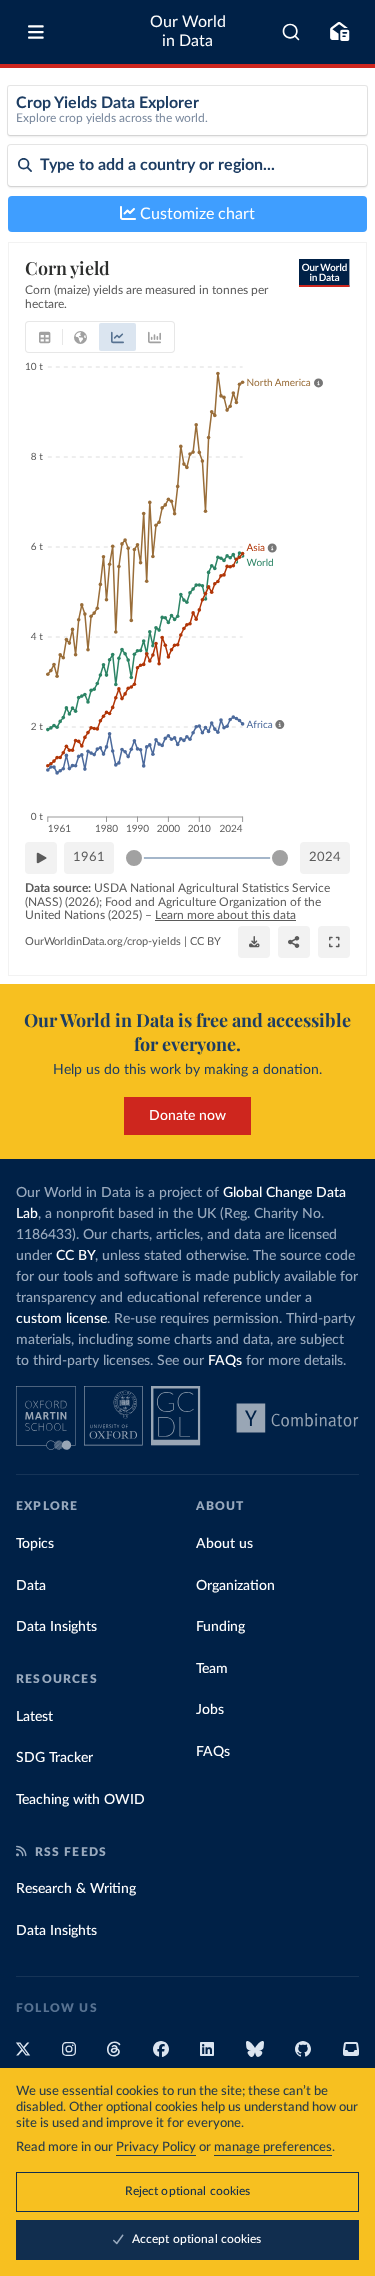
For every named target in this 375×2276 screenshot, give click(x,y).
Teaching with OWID (80, 1800)
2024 (325, 857)
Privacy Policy (156, 2147)
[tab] (44, 337)
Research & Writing (76, 1889)
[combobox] (291, 32)
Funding (220, 1627)
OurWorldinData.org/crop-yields (103, 941)
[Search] (291, 32)
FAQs (225, 1361)
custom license (61, 1319)
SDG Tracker (54, 1758)
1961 (89, 857)
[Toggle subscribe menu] (339, 32)
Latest (34, 1717)
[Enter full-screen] (334, 942)
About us (224, 1544)
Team (212, 1669)
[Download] (254, 942)
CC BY (205, 941)
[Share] (294, 942)
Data (31, 1586)
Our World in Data (188, 31)
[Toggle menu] (36, 32)
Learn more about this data (225, 915)
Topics (35, 1544)
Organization (235, 1586)
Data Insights (56, 1627)
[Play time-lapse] (41, 858)
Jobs (210, 1710)
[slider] (134, 858)
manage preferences (273, 2147)
